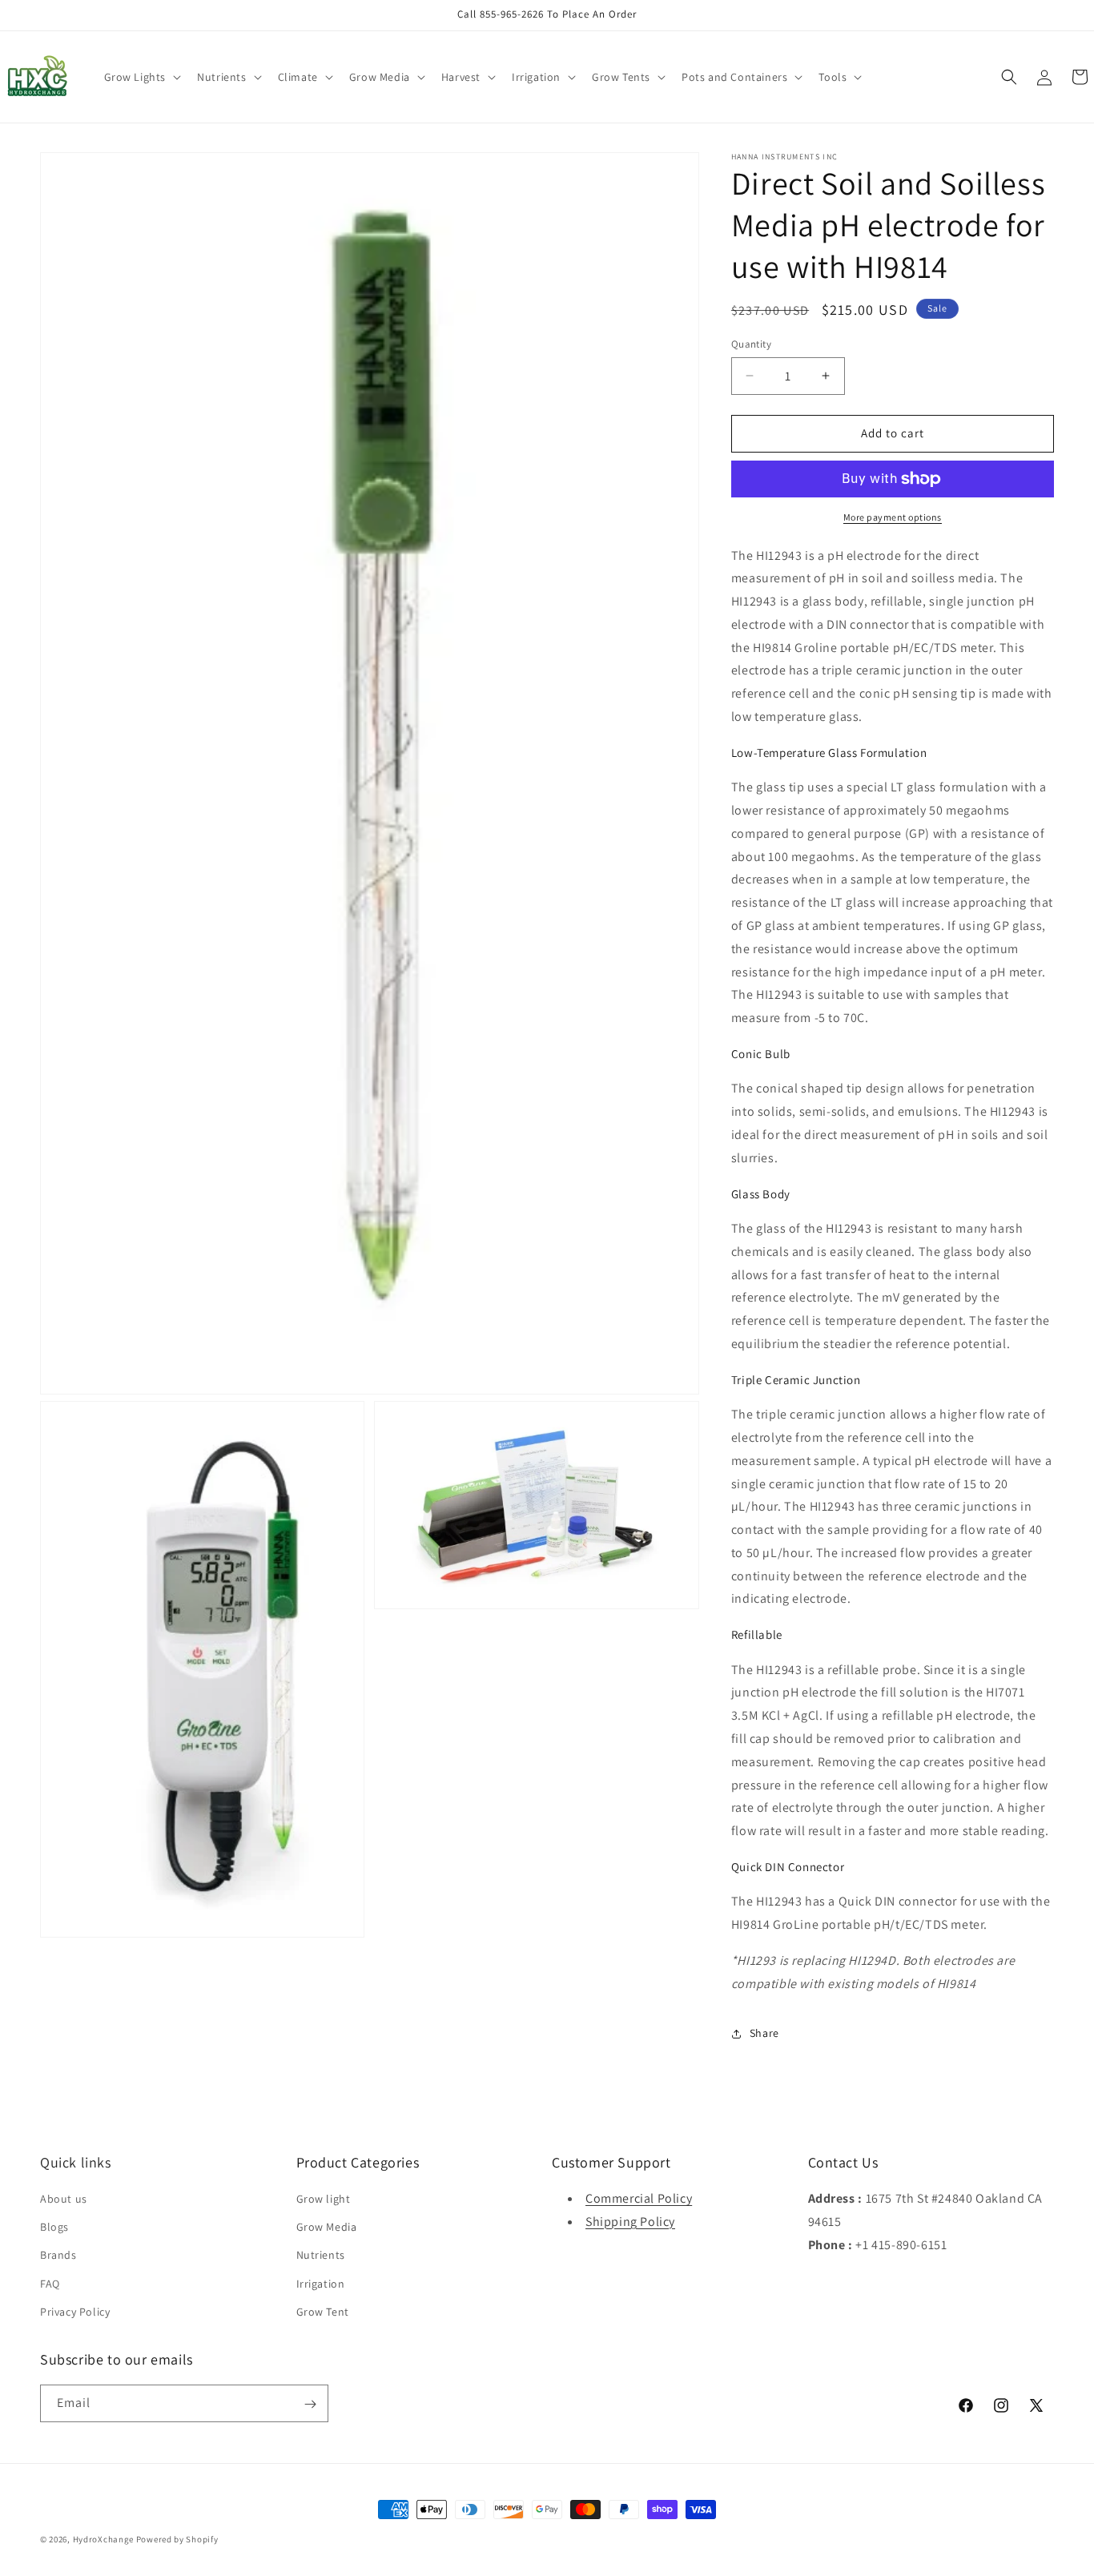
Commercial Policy (639, 2198)
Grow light (324, 2199)
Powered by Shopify (177, 2539)
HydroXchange (103, 2539)
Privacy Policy (75, 2312)
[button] (141, 77)
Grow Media (327, 2227)
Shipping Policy (630, 2222)
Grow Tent (323, 2312)
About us (64, 2199)
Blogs (54, 2227)
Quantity (751, 344)
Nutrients (321, 2256)
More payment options (893, 517)
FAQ (50, 2284)
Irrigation (321, 2284)
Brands (58, 2256)
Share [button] (764, 2033)
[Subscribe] (310, 2404)
